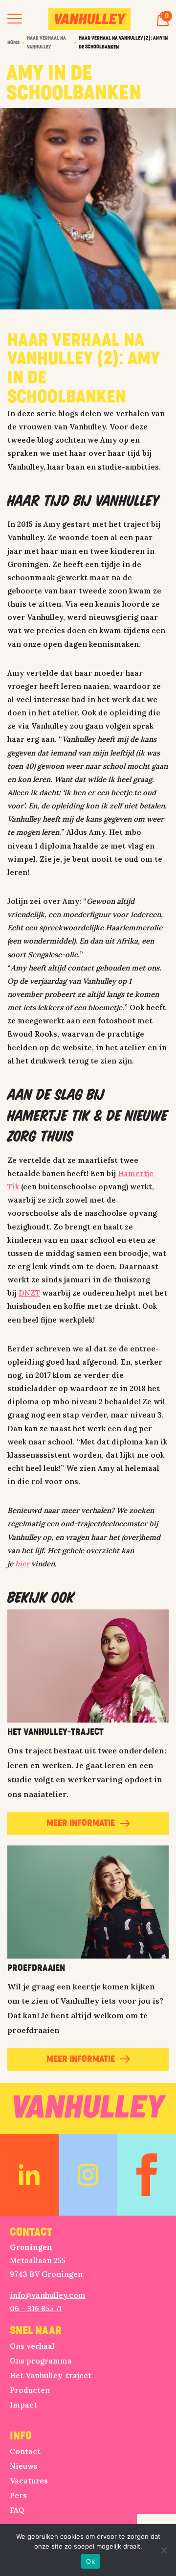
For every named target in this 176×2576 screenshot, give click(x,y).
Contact (25, 2451)
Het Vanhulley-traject (51, 2375)
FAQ (17, 2510)
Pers (18, 2495)
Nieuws (24, 2466)
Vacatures (29, 2481)
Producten (30, 2390)
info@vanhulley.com (48, 2295)
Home (13, 43)
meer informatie (81, 1823)
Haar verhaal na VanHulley (46, 43)
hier (22, 1564)
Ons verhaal (32, 2346)
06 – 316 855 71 (36, 2308)
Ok (90, 2561)
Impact (23, 2405)
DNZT (29, 1293)
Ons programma (41, 2361)
